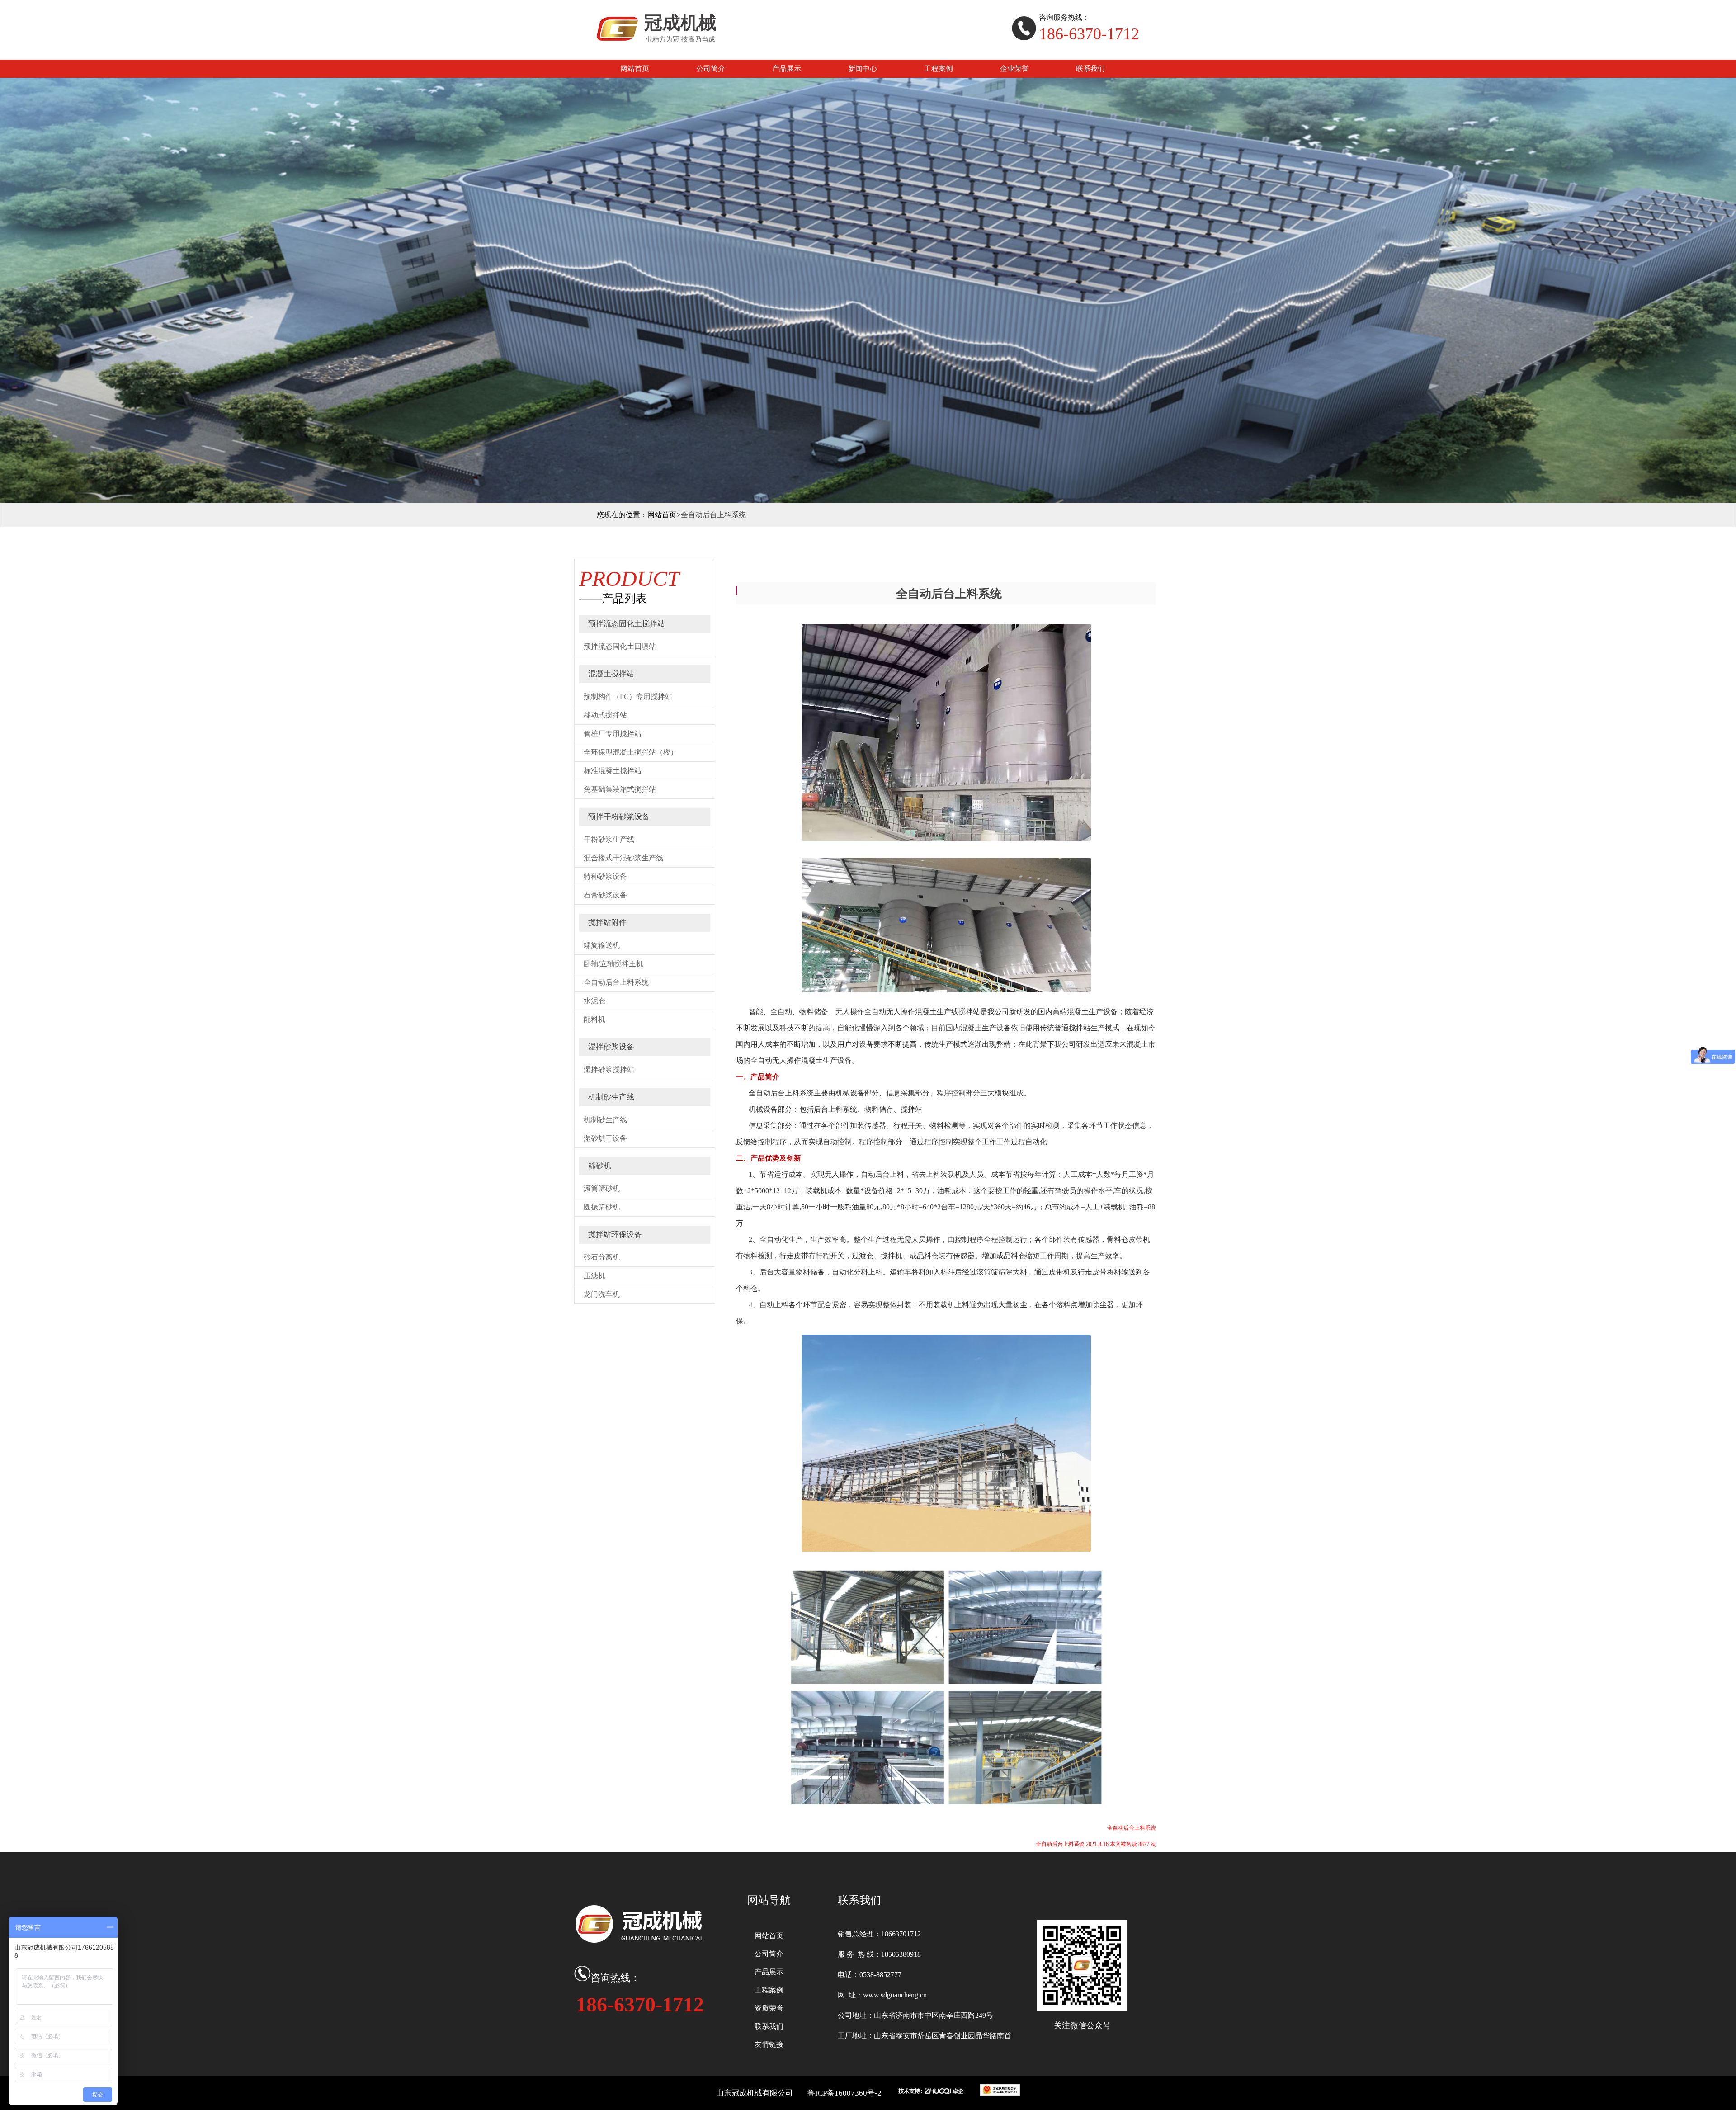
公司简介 (711, 68)
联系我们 (1090, 68)
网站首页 (635, 68)
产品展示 (787, 68)
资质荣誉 (769, 2008)
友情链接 (769, 2044)
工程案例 (939, 68)
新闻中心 (863, 68)
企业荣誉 (1014, 68)
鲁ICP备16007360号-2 (844, 2093)
